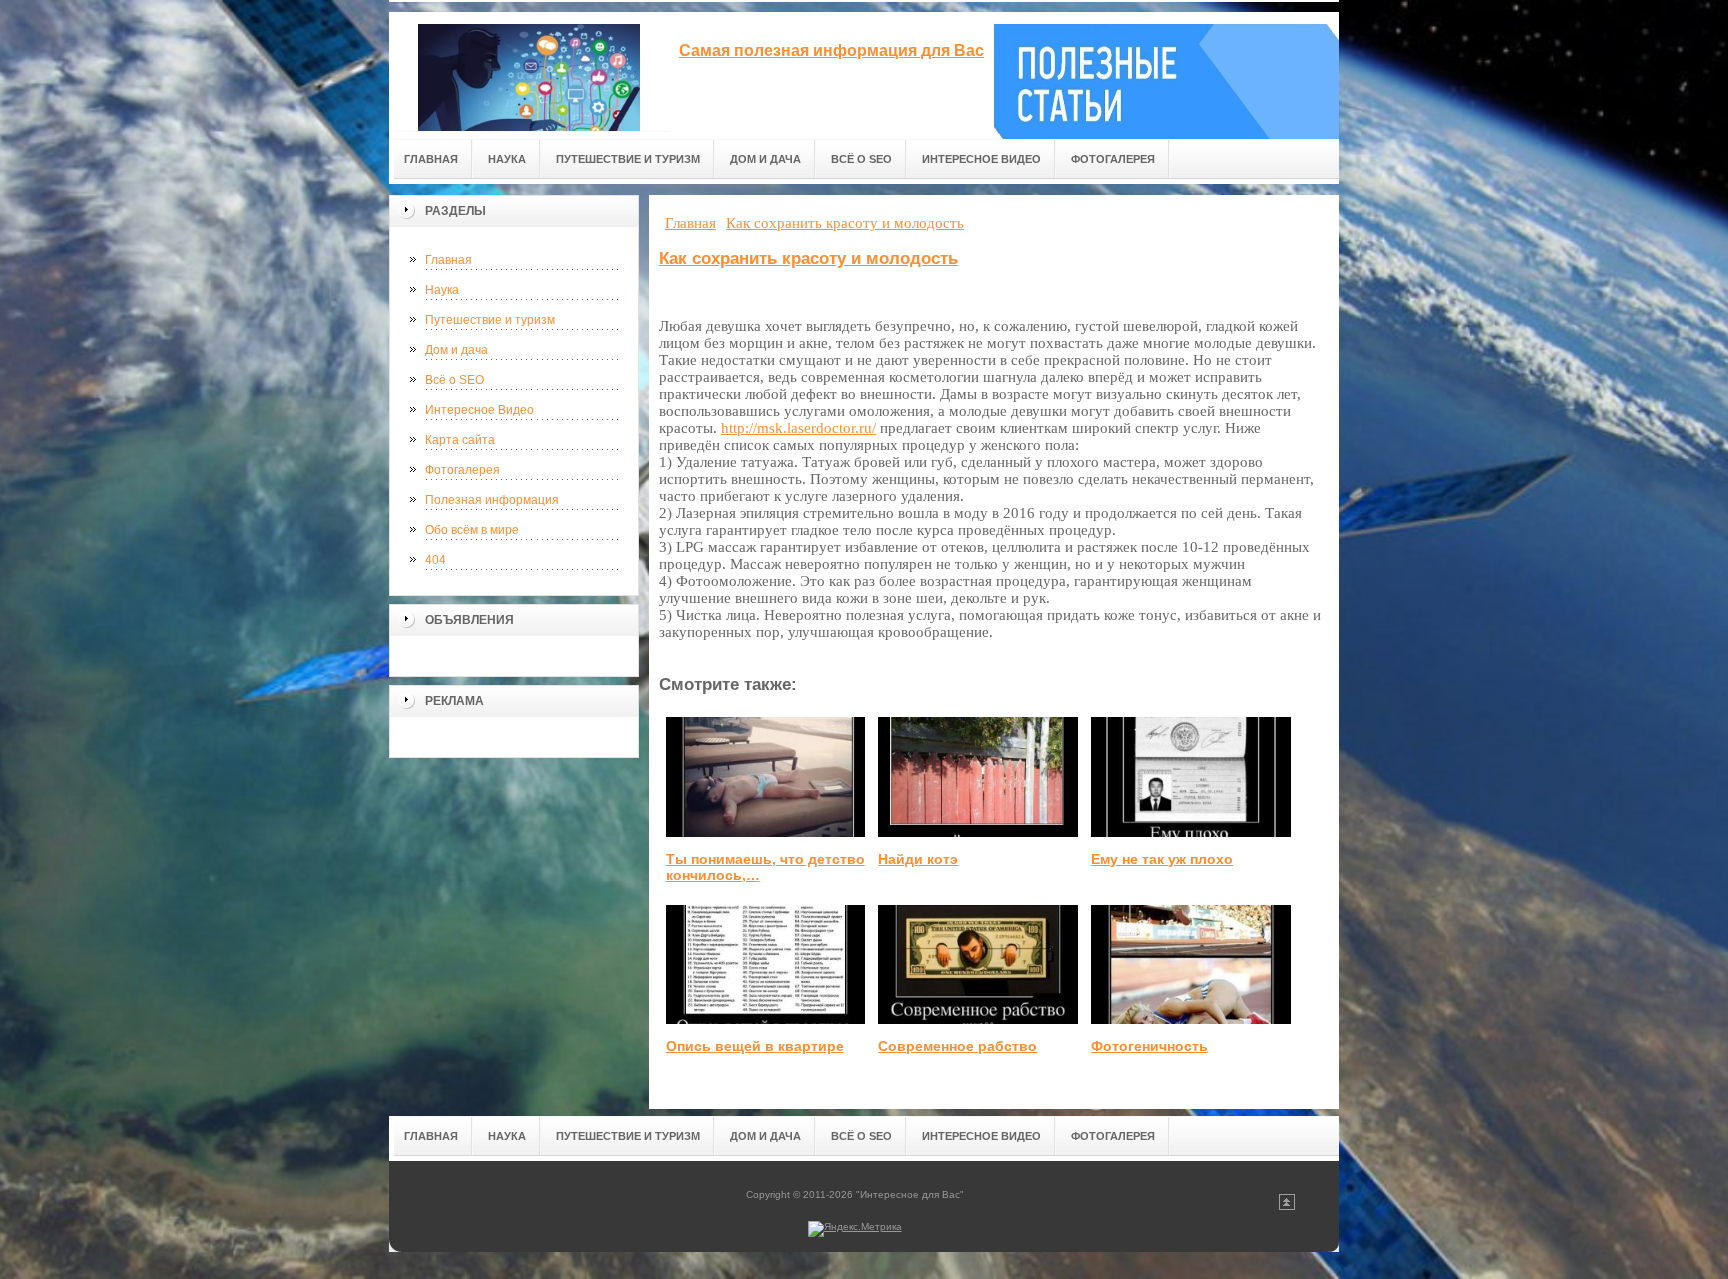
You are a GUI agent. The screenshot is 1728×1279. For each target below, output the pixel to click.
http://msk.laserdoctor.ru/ (798, 428)
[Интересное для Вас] (529, 71)
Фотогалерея (462, 470)
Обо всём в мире (472, 530)
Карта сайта (460, 440)
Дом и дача (456, 350)
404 (435, 560)
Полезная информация (492, 500)
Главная (448, 260)
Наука (442, 290)
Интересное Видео (479, 410)
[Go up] (1287, 1206)
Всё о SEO (454, 380)
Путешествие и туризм (490, 320)
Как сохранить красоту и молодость (808, 258)
